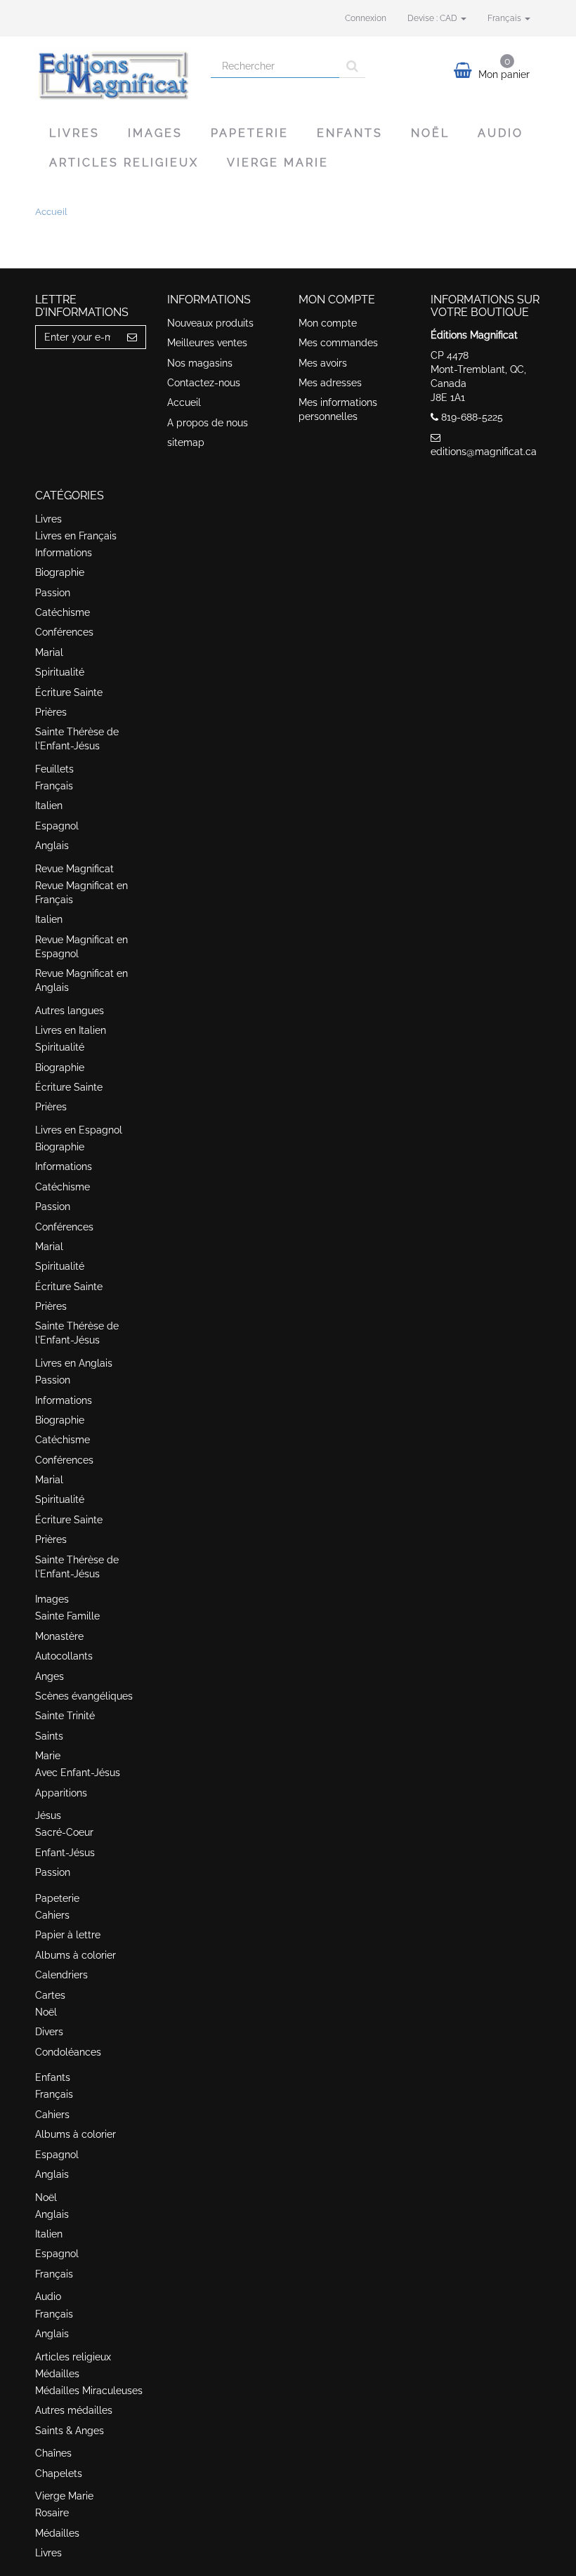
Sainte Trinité (65, 1716)
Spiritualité (60, 672)
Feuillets (54, 769)
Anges (50, 1676)
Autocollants (64, 1656)
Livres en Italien (71, 1030)
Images (155, 133)
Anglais (52, 846)
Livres (74, 133)
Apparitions (61, 1793)
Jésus (48, 1815)
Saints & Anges (70, 2431)
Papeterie (250, 133)
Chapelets (59, 2473)
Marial (49, 652)
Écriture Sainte (69, 692)
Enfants (350, 133)
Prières (51, 712)
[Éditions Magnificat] (112, 74)
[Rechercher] (352, 66)
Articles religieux (124, 163)
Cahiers (52, 1915)
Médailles (57, 2374)
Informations (64, 553)
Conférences (64, 632)
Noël (430, 133)
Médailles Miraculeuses (89, 2391)
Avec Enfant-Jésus (78, 1773)
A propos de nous (208, 423)
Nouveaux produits (210, 323)
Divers (49, 2032)
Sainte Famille (67, 1616)
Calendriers (61, 1975)
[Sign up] (132, 337)
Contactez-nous (204, 383)
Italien (49, 806)
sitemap (186, 442)
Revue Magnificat (74, 869)
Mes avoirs (323, 363)
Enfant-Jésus (65, 1853)
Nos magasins (200, 363)
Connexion (366, 18)
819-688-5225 (472, 417)
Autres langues (70, 1011)
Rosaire (52, 2513)
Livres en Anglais (74, 1363)
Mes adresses (330, 383)
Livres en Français (76, 536)
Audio (500, 133)
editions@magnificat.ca (484, 452)
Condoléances (68, 2052)
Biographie (60, 572)
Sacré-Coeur (64, 1832)
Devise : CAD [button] (433, 18)
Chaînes (53, 2453)
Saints (49, 1736)
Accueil (184, 402)
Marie (48, 1756)
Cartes (50, 1995)
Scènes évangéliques (84, 1696)
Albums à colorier (76, 1955)
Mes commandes (338, 343)
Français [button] (505, 18)
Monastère (59, 1636)
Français (54, 786)
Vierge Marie (278, 163)
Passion (53, 593)
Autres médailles (74, 2410)
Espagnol (57, 826)
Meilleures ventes (207, 343)
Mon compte (328, 323)
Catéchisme (63, 612)
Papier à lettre (68, 1935)
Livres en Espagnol (79, 1130)
